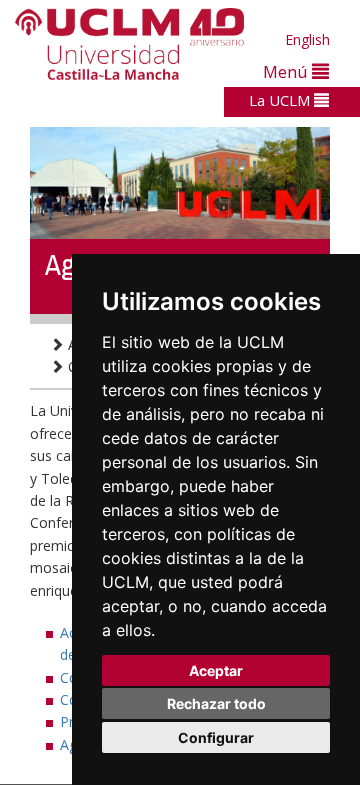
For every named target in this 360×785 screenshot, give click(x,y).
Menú (287, 71)
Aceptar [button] (216, 670)
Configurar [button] (216, 737)
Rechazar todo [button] (216, 703)
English (307, 39)
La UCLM (281, 100)
